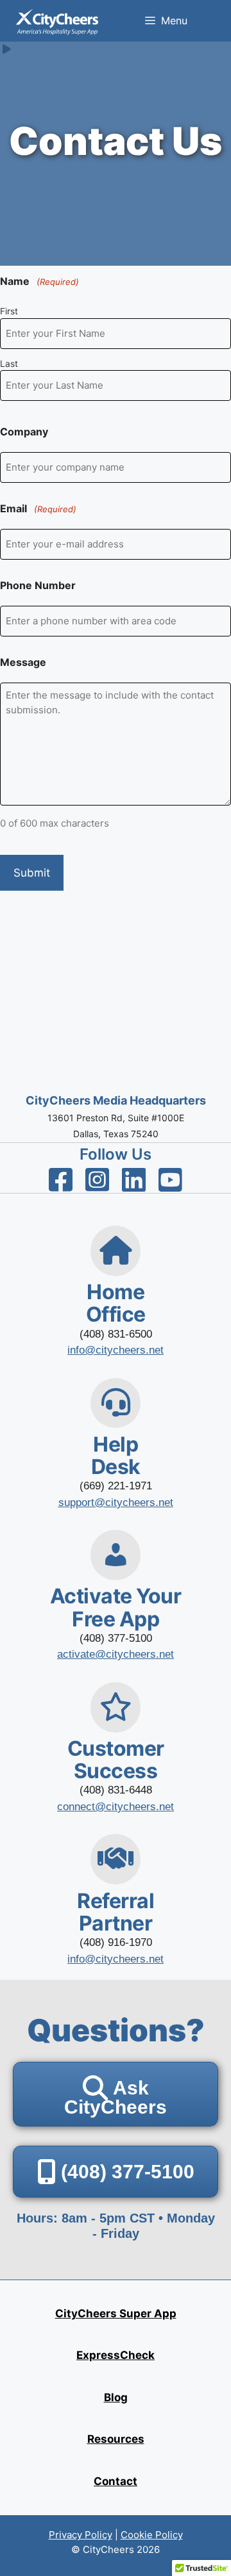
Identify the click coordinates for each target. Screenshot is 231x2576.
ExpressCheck (116, 2355)
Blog (116, 2397)
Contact (116, 2481)
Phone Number (38, 585)
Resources (116, 2439)
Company (24, 432)
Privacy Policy (81, 2535)
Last (9, 364)
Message (23, 662)
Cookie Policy (152, 2535)
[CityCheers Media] (57, 21)
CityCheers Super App (116, 2313)
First (9, 311)
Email (38, 508)
